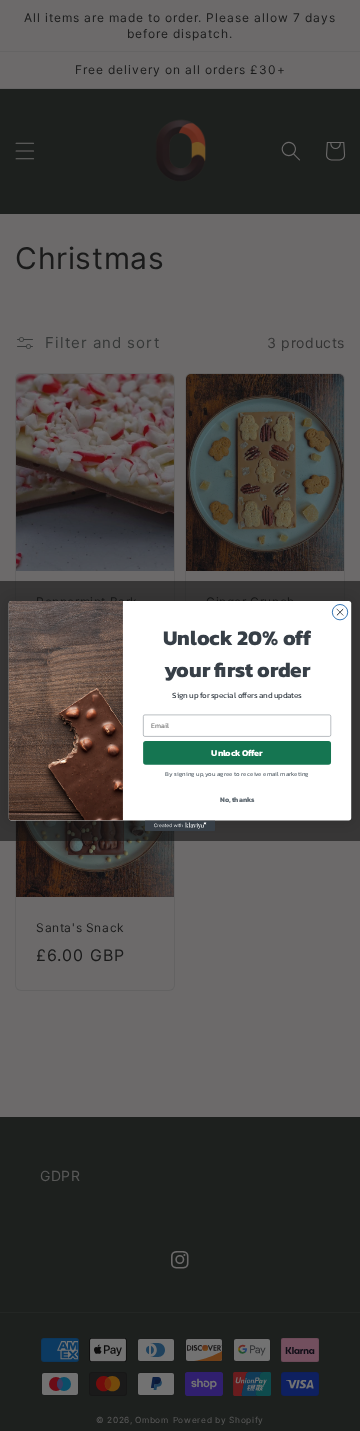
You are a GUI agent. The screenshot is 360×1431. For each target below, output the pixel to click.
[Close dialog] (339, 611)
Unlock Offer (236, 752)
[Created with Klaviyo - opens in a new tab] (180, 825)
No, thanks (237, 799)
